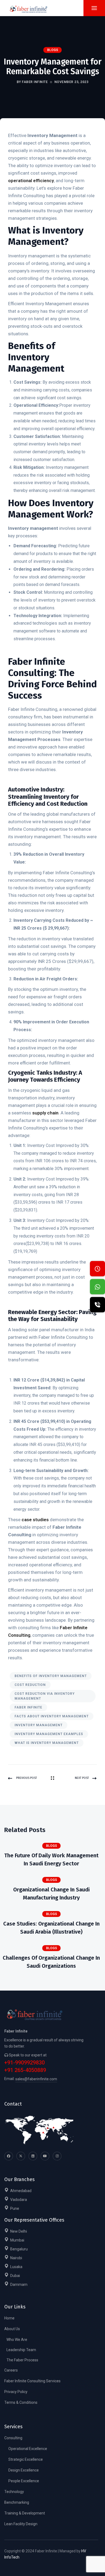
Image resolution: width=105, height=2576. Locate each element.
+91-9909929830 (24, 2063)
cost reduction (30, 1685)
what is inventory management (47, 1743)
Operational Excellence (28, 2449)
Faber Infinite (28, 1707)
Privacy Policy (16, 2392)
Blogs (53, 50)
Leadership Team (21, 2350)
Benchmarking (17, 2502)
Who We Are (17, 2340)
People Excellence (24, 2481)
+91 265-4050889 (25, 2070)
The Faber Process (22, 2360)
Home (9, 2318)
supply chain (45, 1113)
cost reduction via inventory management (45, 1696)
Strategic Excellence (26, 2459)
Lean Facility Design (21, 2524)
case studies (35, 1520)
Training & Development (25, 2513)
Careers (11, 2370)
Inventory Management (38, 1725)
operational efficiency (31, 181)
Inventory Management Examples (49, 1734)
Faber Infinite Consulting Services (32, 2381)
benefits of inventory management (51, 1676)
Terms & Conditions (21, 2402)
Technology (14, 2492)
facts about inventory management (52, 1716)
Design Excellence (24, 2470)
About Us (12, 2329)
